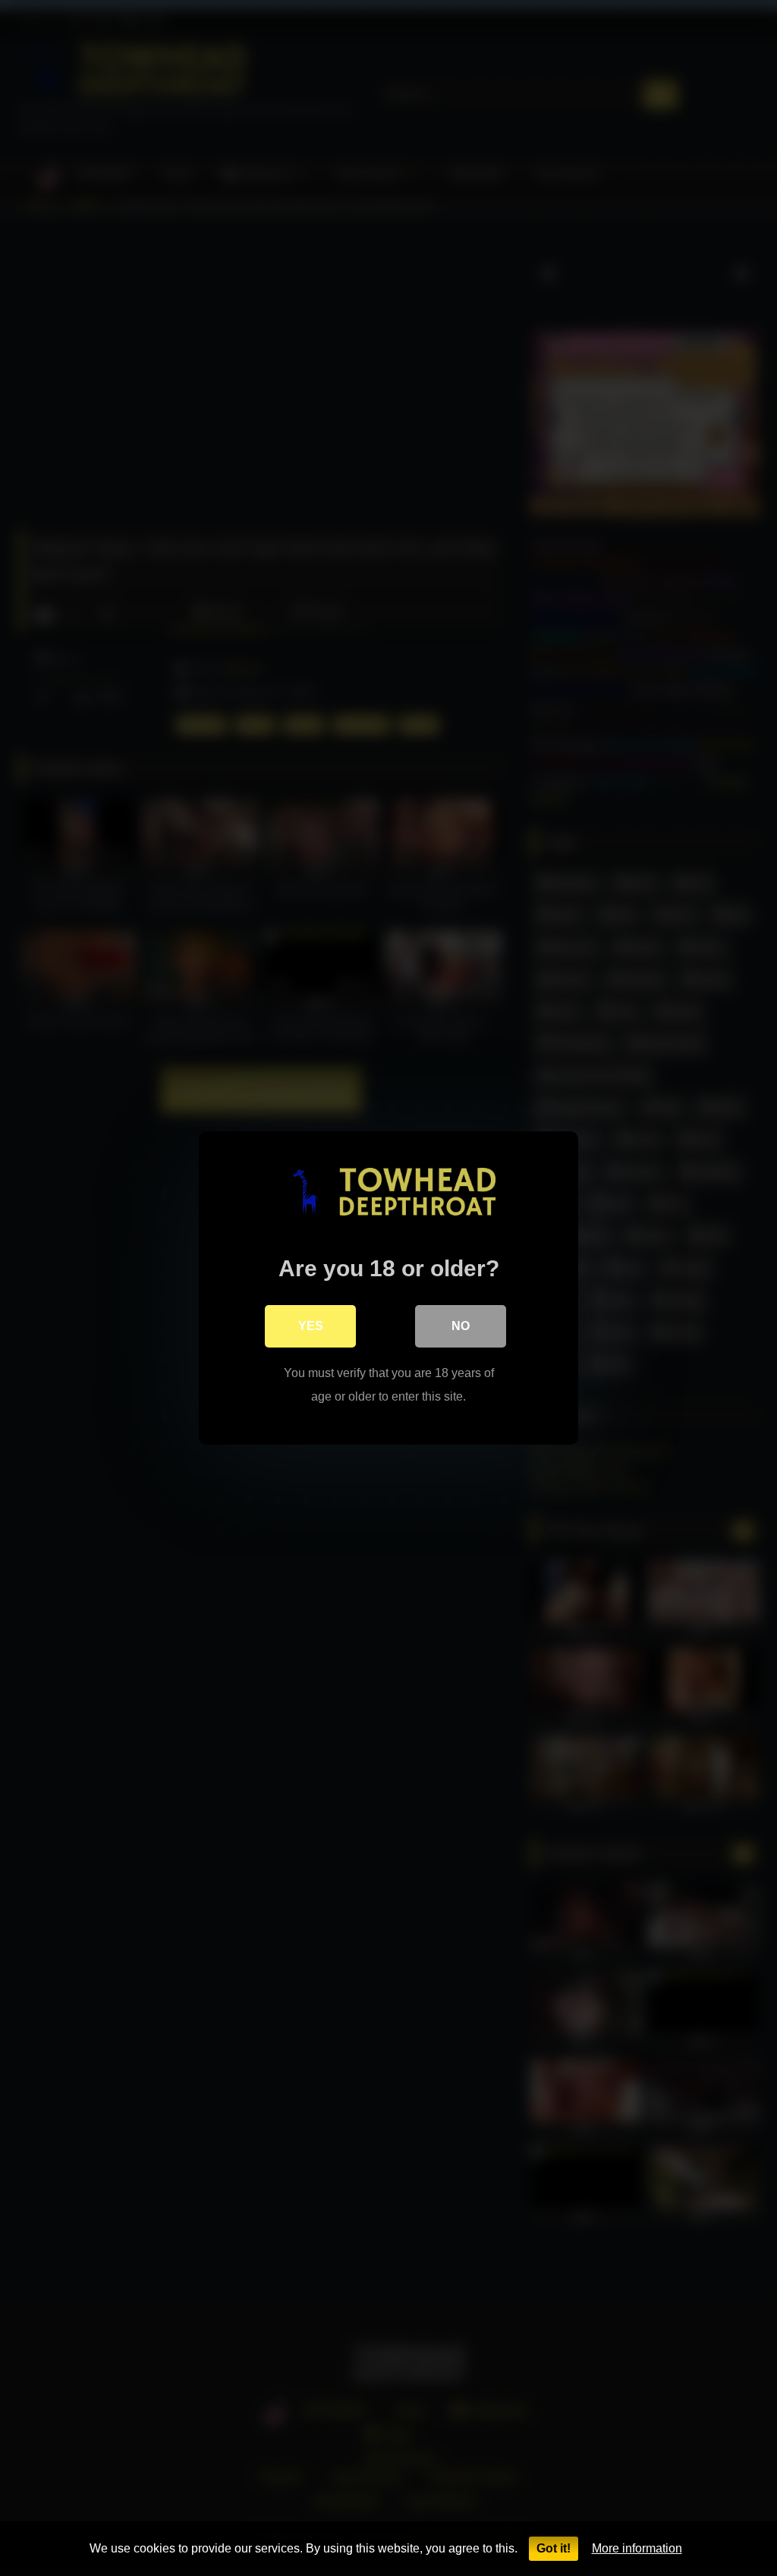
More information (637, 2548)
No (461, 1326)
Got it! (554, 2548)
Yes (311, 1326)
